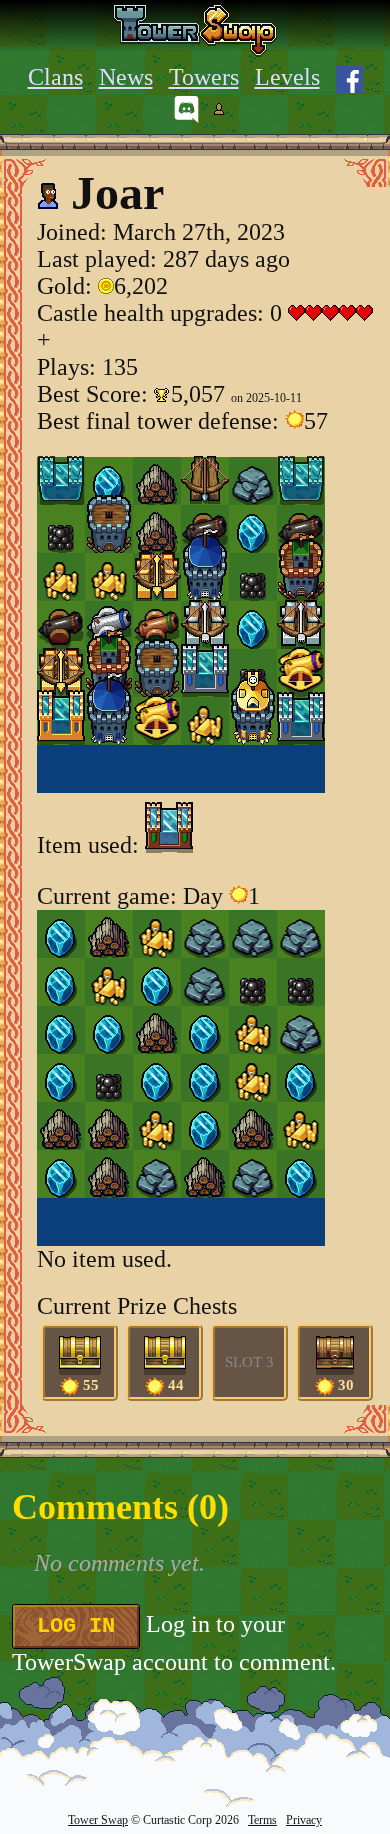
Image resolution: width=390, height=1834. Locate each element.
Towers (204, 77)
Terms (262, 1820)
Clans (55, 77)
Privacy (304, 1820)
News (126, 77)
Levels (287, 77)
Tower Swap (98, 1820)
